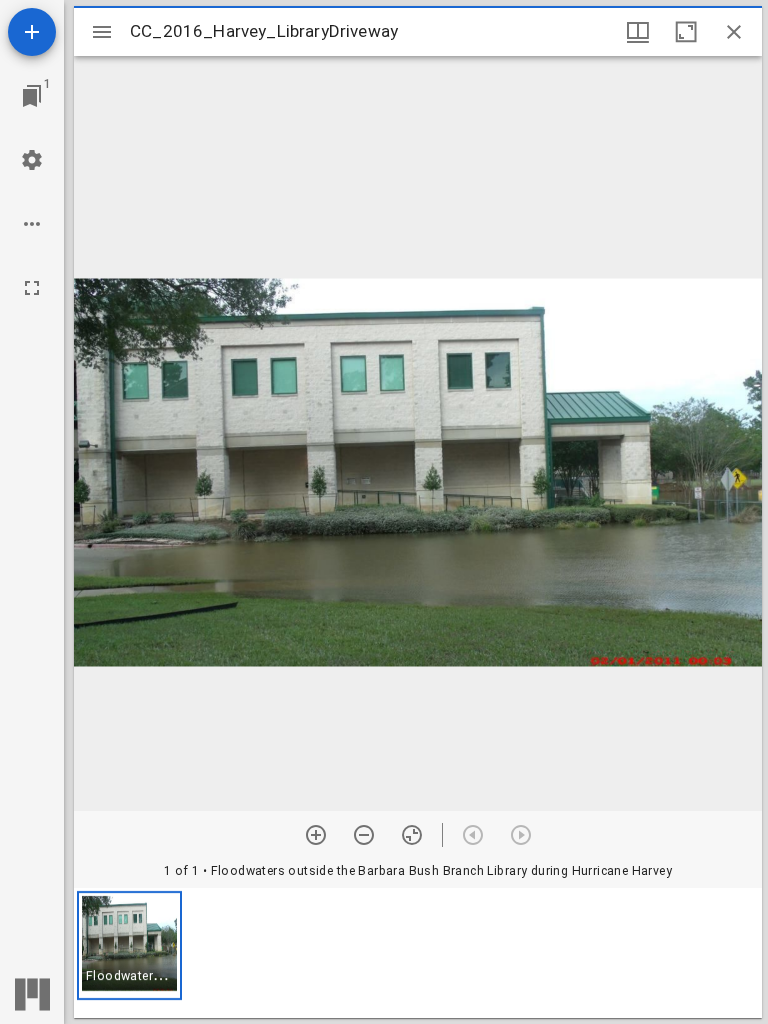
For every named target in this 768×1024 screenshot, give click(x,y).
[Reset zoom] (412, 835)
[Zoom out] (364, 835)
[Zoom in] (316, 835)
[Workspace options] (32, 224)
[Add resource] (32, 32)
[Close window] (734, 32)
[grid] (418, 953)
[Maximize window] (686, 32)
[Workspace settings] (32, 160)
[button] (129, 945)
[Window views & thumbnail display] (638, 32)
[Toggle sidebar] (102, 32)
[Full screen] (32, 288)
